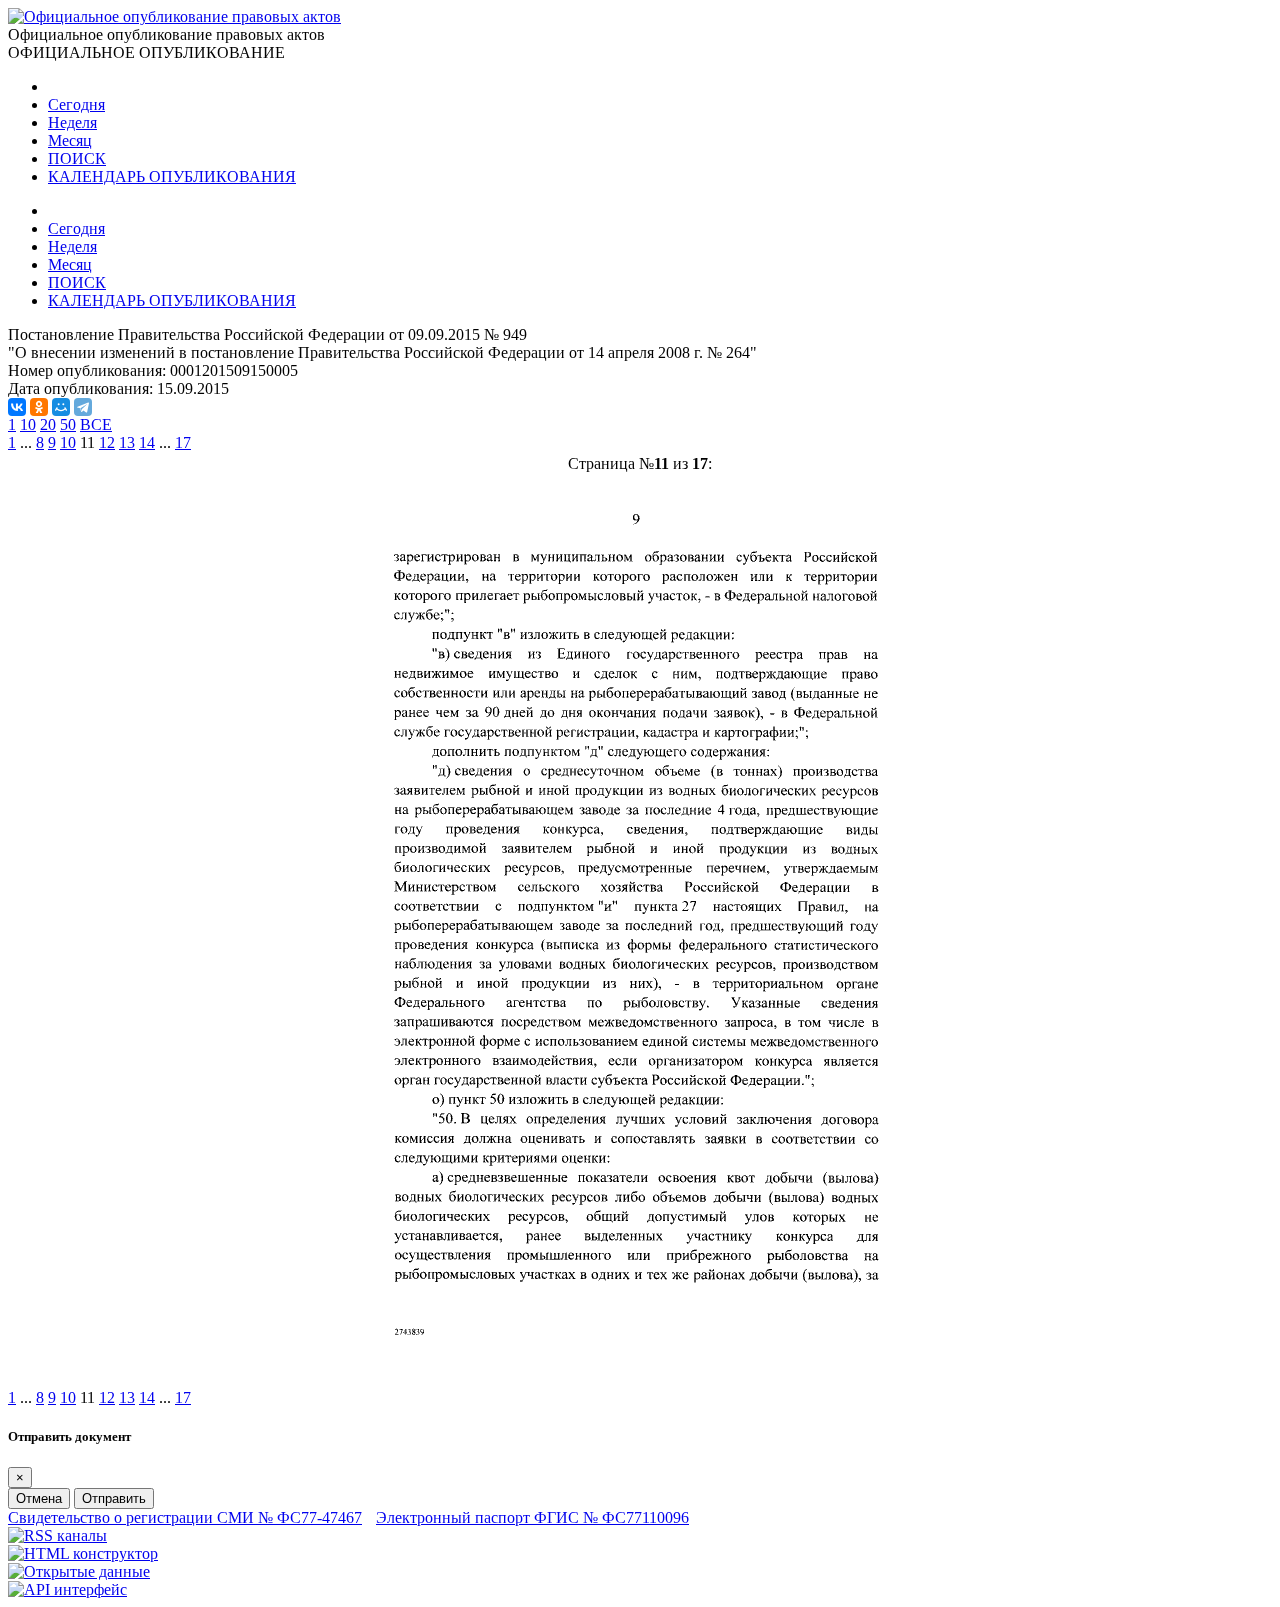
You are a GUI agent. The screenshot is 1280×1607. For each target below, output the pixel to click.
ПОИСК (77, 158)
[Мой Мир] (61, 407)
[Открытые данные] (79, 1571)
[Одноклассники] (39, 407)
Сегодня (76, 104)
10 (28, 424)
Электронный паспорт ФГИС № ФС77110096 (532, 1517)
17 (183, 442)
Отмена (39, 1498)
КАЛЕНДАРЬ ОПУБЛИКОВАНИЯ (172, 176)
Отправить (114, 1498)
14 (147, 442)
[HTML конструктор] (83, 1553)
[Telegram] (83, 407)
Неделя (72, 122)
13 (127, 442)
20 (48, 424)
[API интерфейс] (67, 1589)
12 (107, 442)
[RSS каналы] (57, 1535)
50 (68, 424)
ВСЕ (96, 424)
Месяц (70, 140)
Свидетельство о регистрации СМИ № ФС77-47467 (185, 1517)
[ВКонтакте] (17, 407)
